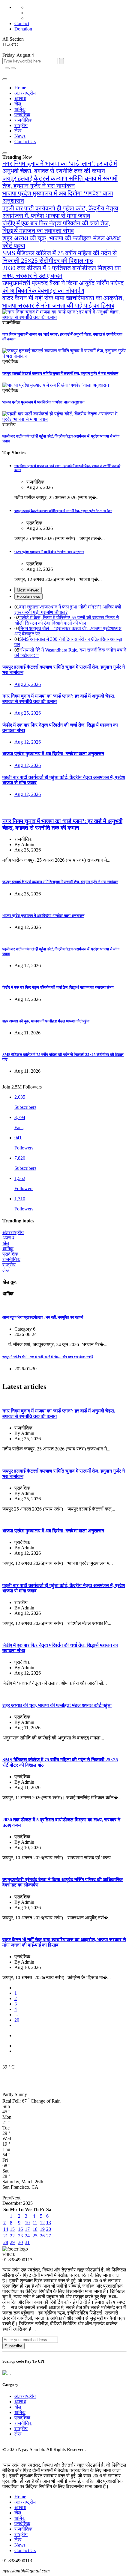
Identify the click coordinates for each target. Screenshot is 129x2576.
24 (27, 2236)
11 (35, 2223)
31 (27, 2242)
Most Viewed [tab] (28, 590)
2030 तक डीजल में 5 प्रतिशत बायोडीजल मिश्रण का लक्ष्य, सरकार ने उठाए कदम (62, 272)
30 (20, 2242)
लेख (18, 131)
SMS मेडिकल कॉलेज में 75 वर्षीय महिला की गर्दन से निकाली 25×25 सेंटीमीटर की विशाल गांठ (60, 257)
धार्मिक (20, 109)
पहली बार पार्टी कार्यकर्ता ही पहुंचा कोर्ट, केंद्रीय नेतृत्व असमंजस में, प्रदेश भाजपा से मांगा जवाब (60, 212)
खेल (18, 104)
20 (17, 2020)
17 (27, 2229)
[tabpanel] (64, 631)
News (20, 136)
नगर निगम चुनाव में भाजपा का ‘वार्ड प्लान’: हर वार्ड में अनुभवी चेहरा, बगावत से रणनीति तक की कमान (60, 167)
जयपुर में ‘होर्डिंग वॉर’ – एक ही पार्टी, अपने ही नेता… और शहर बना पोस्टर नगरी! (48, 1357)
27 (49, 2236)
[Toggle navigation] (13, 68)
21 (6, 2236)
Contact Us (25, 142)
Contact (22, 23)
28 (6, 2242)
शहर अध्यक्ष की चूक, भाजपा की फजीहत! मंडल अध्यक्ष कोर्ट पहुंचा (46, 1021)
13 (49, 2223)
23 (20, 2236)
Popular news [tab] (28, 596)
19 (42, 2229)
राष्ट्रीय (21, 125)
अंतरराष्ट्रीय (25, 93)
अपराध (20, 98)
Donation (23, 29)
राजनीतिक (23, 120)
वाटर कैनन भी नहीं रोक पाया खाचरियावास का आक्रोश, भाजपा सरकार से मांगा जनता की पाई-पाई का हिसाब (63, 302)
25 (35, 2236)
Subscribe (13, 2346)
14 (6, 2229)
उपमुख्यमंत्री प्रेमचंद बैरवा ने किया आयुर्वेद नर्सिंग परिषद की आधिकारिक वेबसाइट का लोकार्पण (63, 287)
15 (12, 2229)
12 (42, 2223)
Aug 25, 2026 (28, 684)
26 (42, 2236)
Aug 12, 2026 (28, 742)
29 (12, 2242)
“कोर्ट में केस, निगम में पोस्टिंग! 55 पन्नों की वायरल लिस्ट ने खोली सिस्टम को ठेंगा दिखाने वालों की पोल (67, 620)
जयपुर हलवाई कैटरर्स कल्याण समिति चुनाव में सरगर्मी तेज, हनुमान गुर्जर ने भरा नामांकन (60, 182)
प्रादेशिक (22, 115)
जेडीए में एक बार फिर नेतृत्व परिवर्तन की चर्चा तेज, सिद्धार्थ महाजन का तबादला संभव (56, 227)
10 (27, 2223)
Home (20, 88)
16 (20, 2229)
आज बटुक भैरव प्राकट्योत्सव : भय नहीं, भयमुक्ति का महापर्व (43, 1317)
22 (12, 2236)
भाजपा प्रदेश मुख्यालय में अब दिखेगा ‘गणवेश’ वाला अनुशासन (43, 402)
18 (35, 2229)
